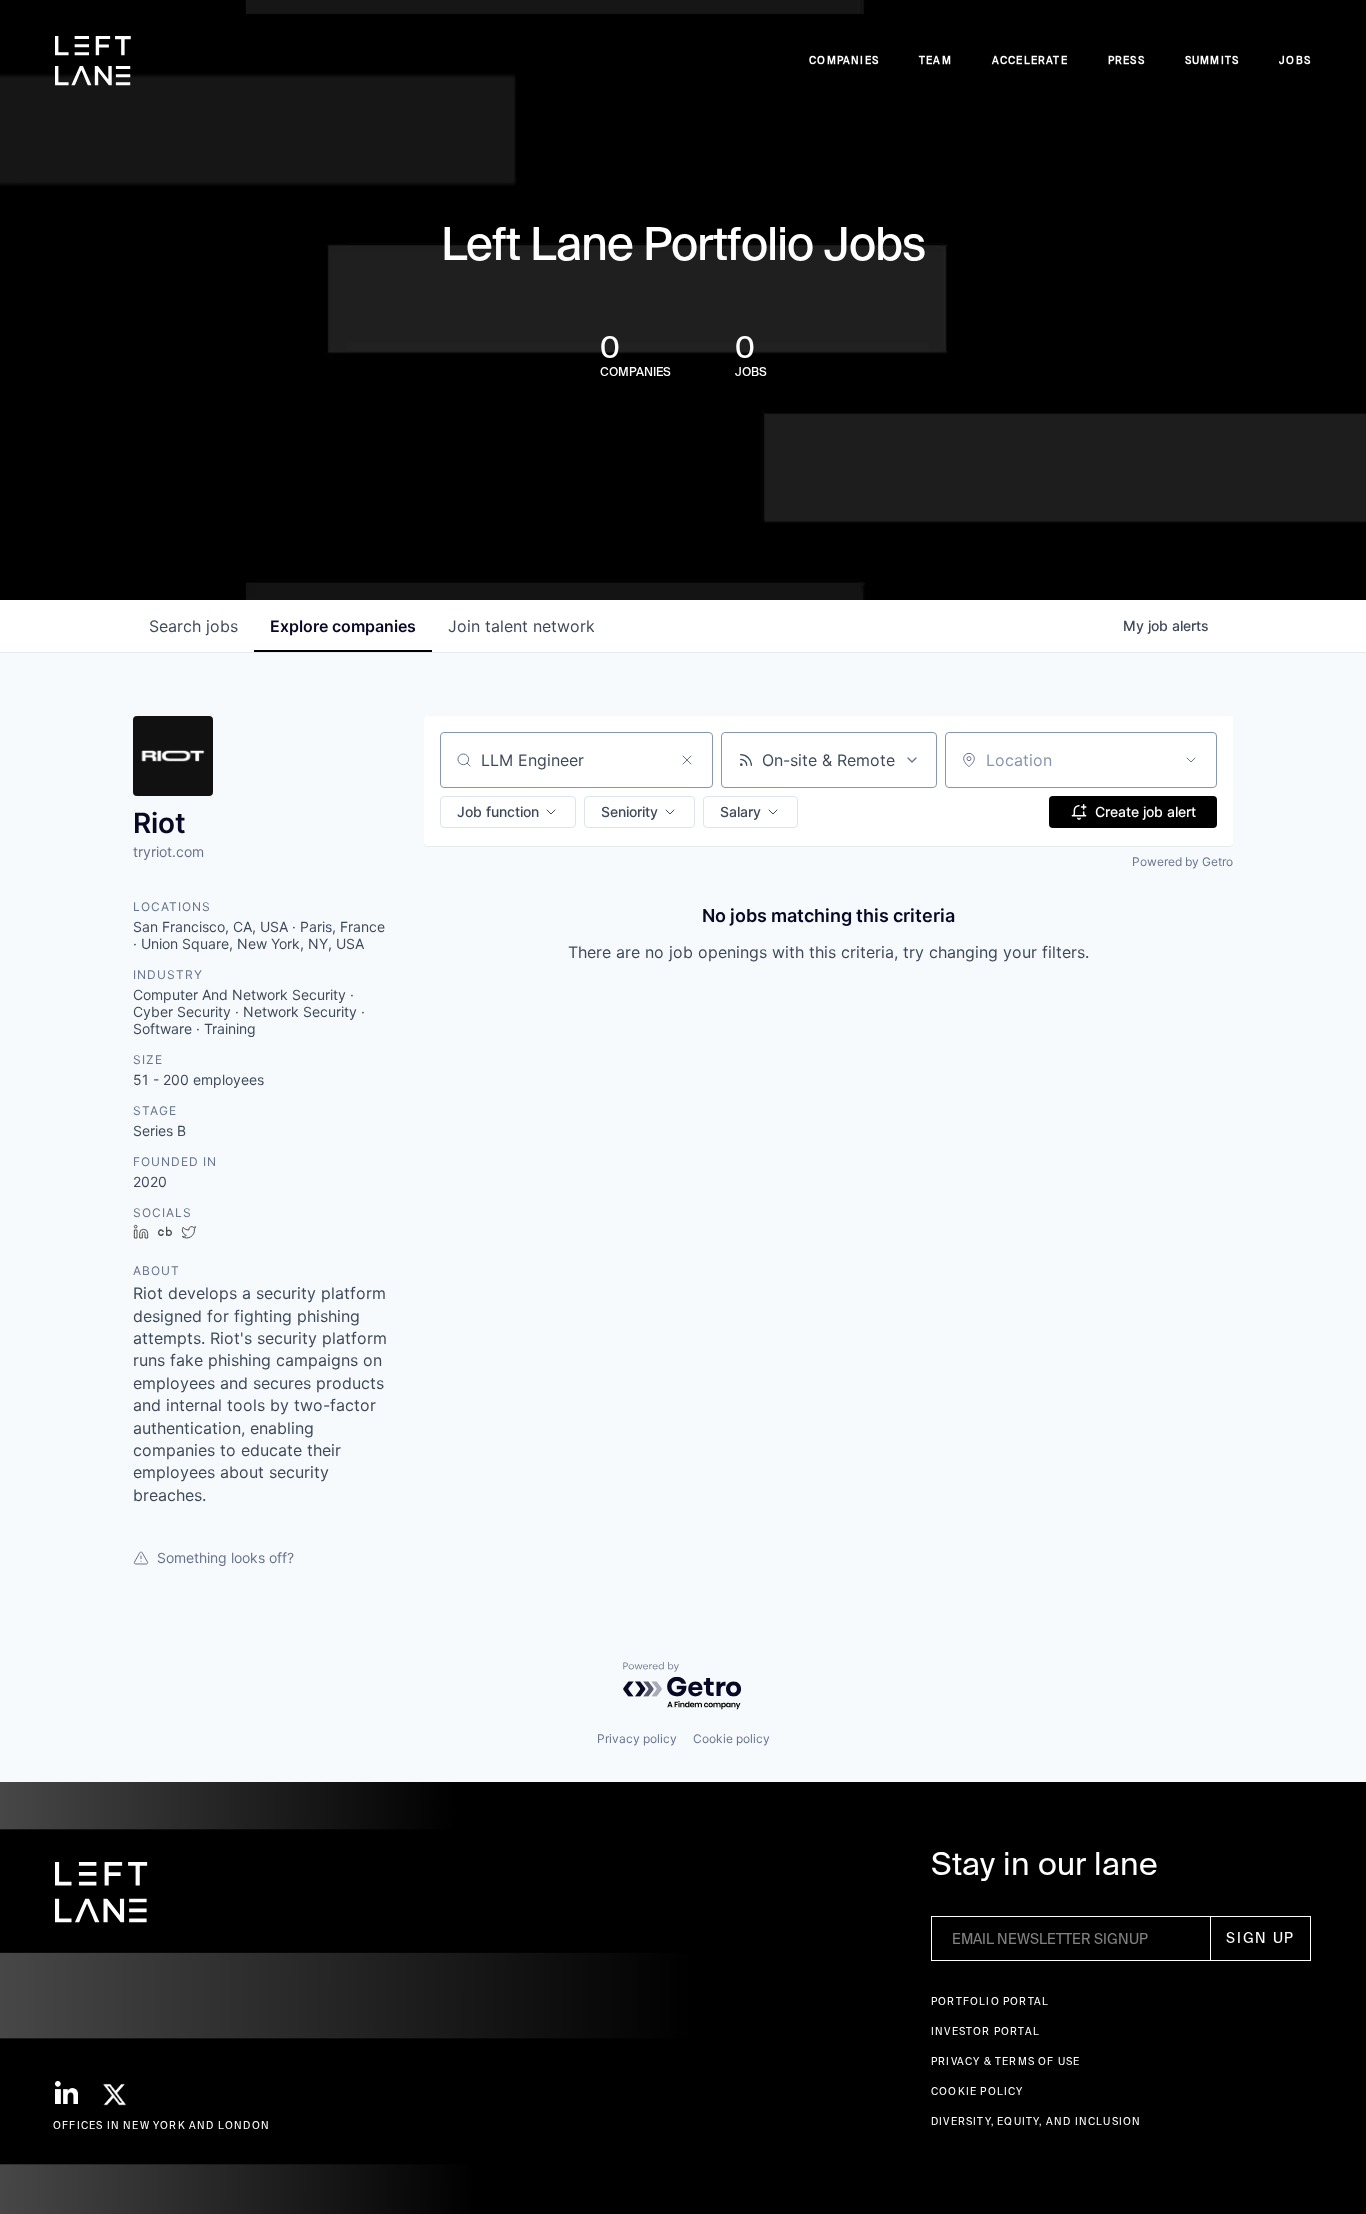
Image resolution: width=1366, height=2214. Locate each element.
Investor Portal (985, 2031)
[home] (93, 61)
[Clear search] (687, 760)
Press (1126, 60)
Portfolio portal (990, 2001)
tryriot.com (168, 851)
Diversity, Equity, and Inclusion (1036, 2121)
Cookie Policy (977, 2091)
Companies (844, 60)
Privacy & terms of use (1005, 2061)
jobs (193, 626)
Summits (1212, 60)
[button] (508, 812)
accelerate (1030, 60)
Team (935, 60)
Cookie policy (731, 1738)
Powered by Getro (1182, 861)
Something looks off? (225, 1557)
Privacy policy (637, 1738)
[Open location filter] (1191, 760)
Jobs (1295, 60)
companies (343, 626)
